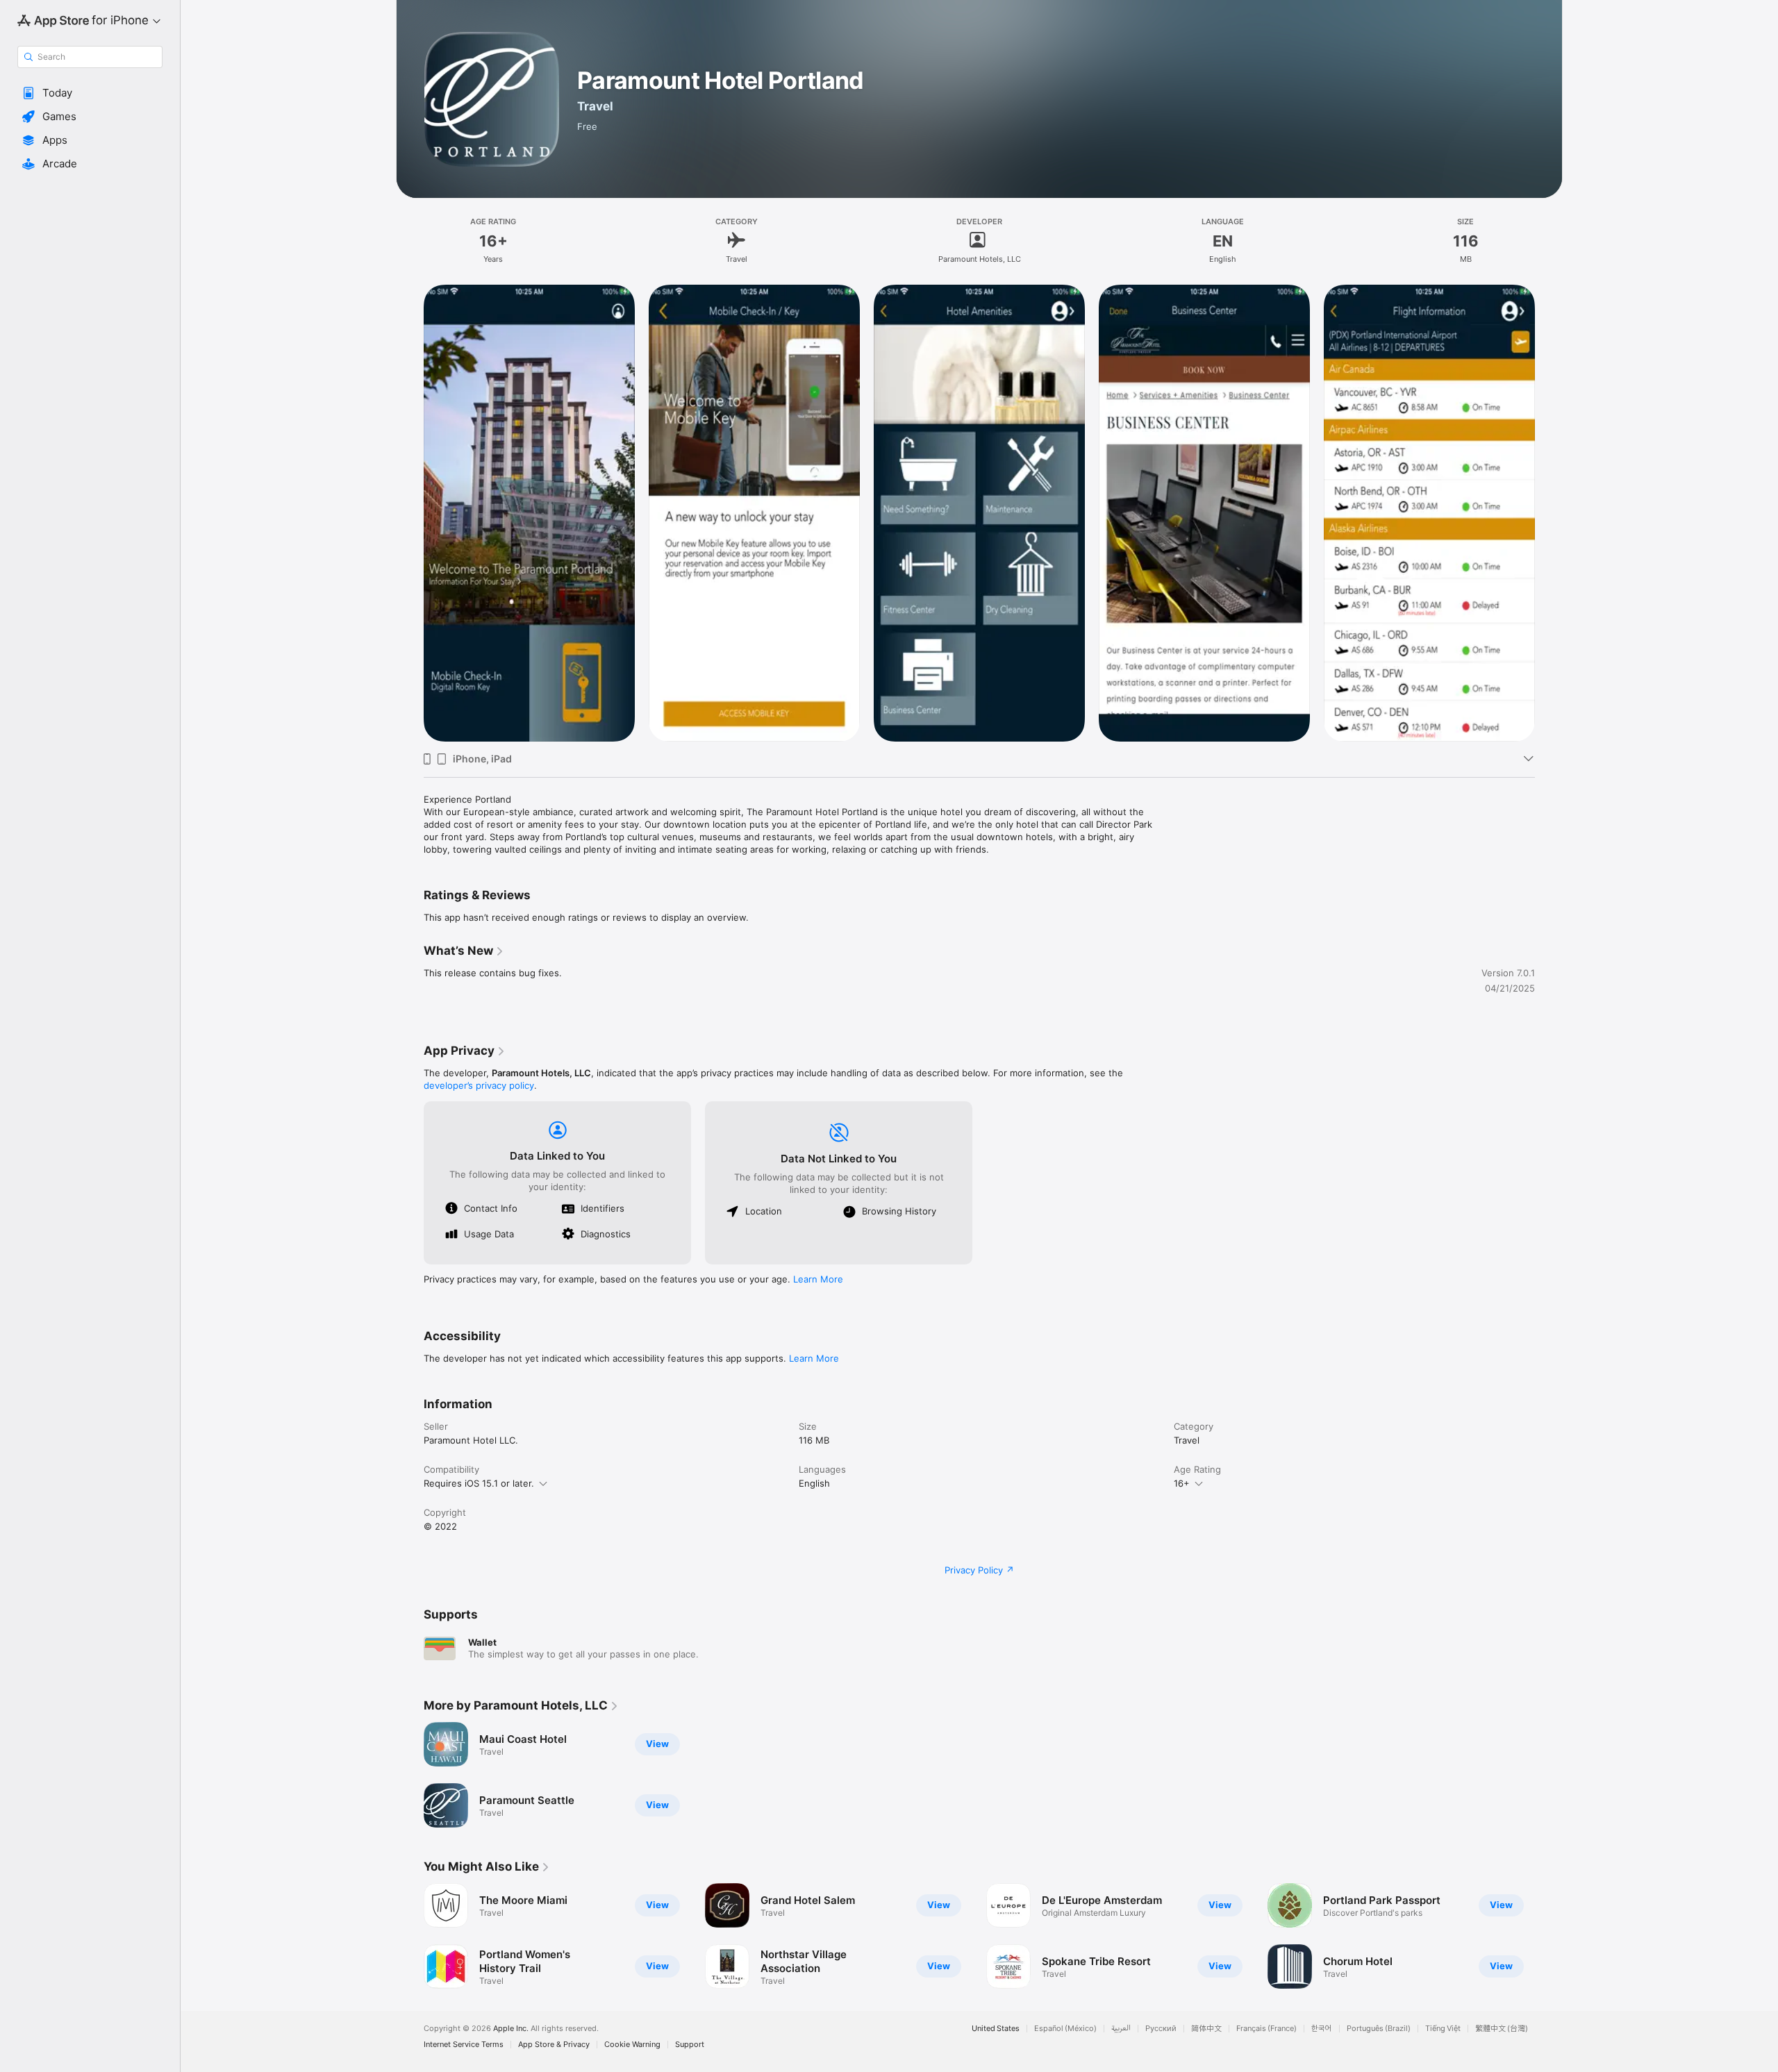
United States (996, 2029)
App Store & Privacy (554, 2045)
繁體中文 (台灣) (1502, 2029)
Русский (1161, 2029)
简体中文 (1206, 2029)
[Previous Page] (410, 1936)
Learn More (818, 1279)
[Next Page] (1549, 1936)
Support (690, 2045)
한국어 (1322, 2029)
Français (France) (1266, 2029)
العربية (1121, 2029)
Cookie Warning (632, 2045)
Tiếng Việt (1443, 2029)
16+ (1182, 1483)
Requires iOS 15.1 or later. (479, 1483)
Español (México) (1065, 2029)
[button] (90, 93)
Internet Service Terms (464, 2045)
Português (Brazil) (1379, 2029)
